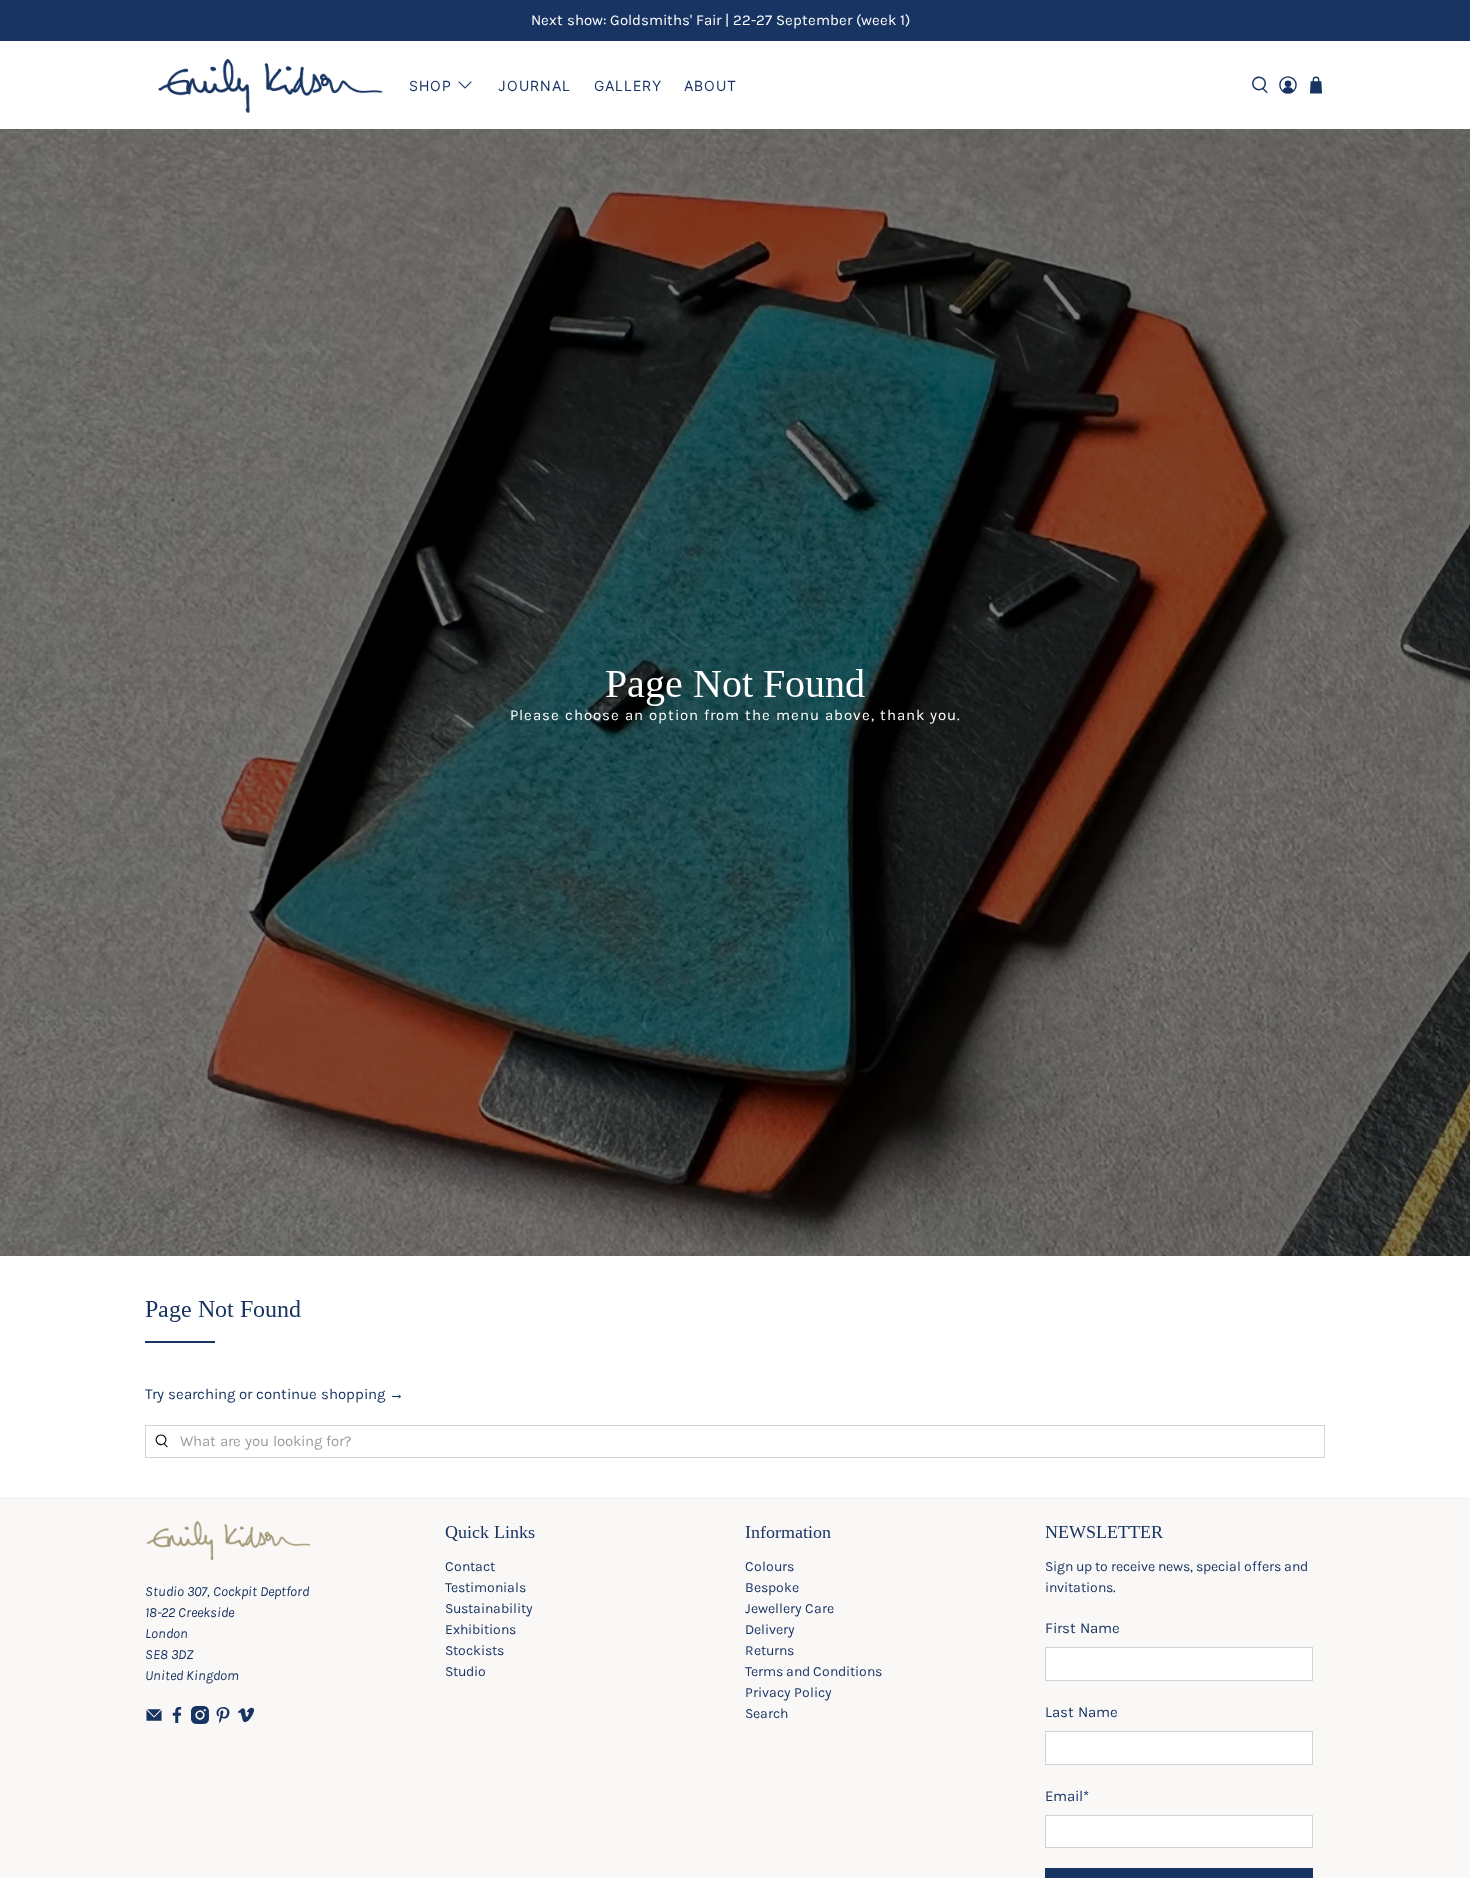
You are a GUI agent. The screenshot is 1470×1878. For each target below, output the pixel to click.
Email (1067, 1796)
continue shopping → (330, 1394)
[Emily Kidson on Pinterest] (223, 1719)
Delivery (770, 1629)
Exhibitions (480, 1629)
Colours (769, 1566)
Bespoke (772, 1587)
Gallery (628, 85)
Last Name (1081, 1712)
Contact (470, 1566)
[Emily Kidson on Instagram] (200, 1719)
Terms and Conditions (813, 1671)
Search (766, 1713)
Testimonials (485, 1587)
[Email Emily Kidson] (154, 1719)
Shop (430, 85)
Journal (534, 85)
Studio (465, 1671)
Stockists (474, 1650)
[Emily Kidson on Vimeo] (246, 1719)
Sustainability (489, 1608)
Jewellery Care (789, 1608)
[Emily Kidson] (271, 85)
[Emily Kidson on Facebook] (177, 1719)
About (710, 85)
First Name (1082, 1628)
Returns (769, 1650)
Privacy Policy (788, 1692)
